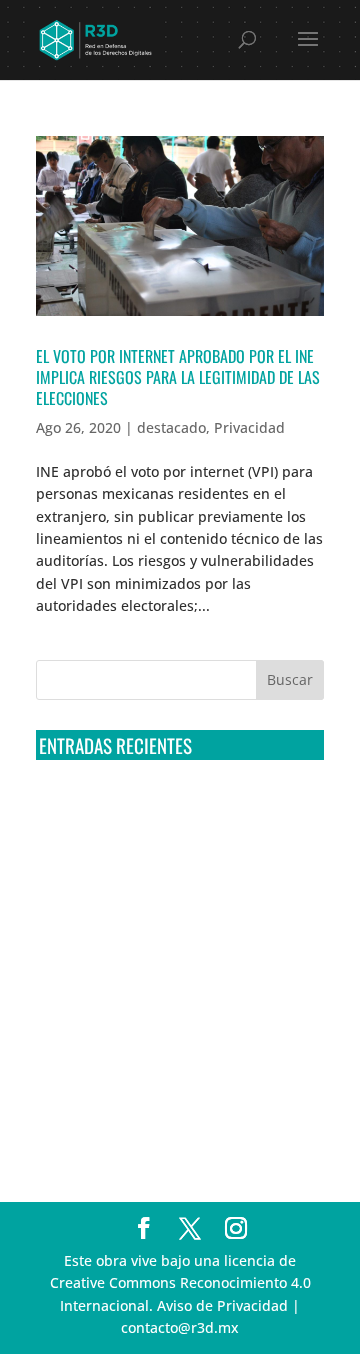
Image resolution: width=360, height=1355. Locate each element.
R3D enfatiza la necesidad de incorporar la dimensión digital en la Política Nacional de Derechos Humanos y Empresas (179, 1110)
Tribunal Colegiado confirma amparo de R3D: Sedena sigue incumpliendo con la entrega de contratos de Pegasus (170, 813)
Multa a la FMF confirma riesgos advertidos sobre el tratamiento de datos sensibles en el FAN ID (173, 888)
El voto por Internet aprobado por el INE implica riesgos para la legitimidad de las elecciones (178, 377)
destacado (171, 427)
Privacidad (249, 427)
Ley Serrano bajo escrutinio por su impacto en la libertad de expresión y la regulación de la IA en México (180, 1036)
